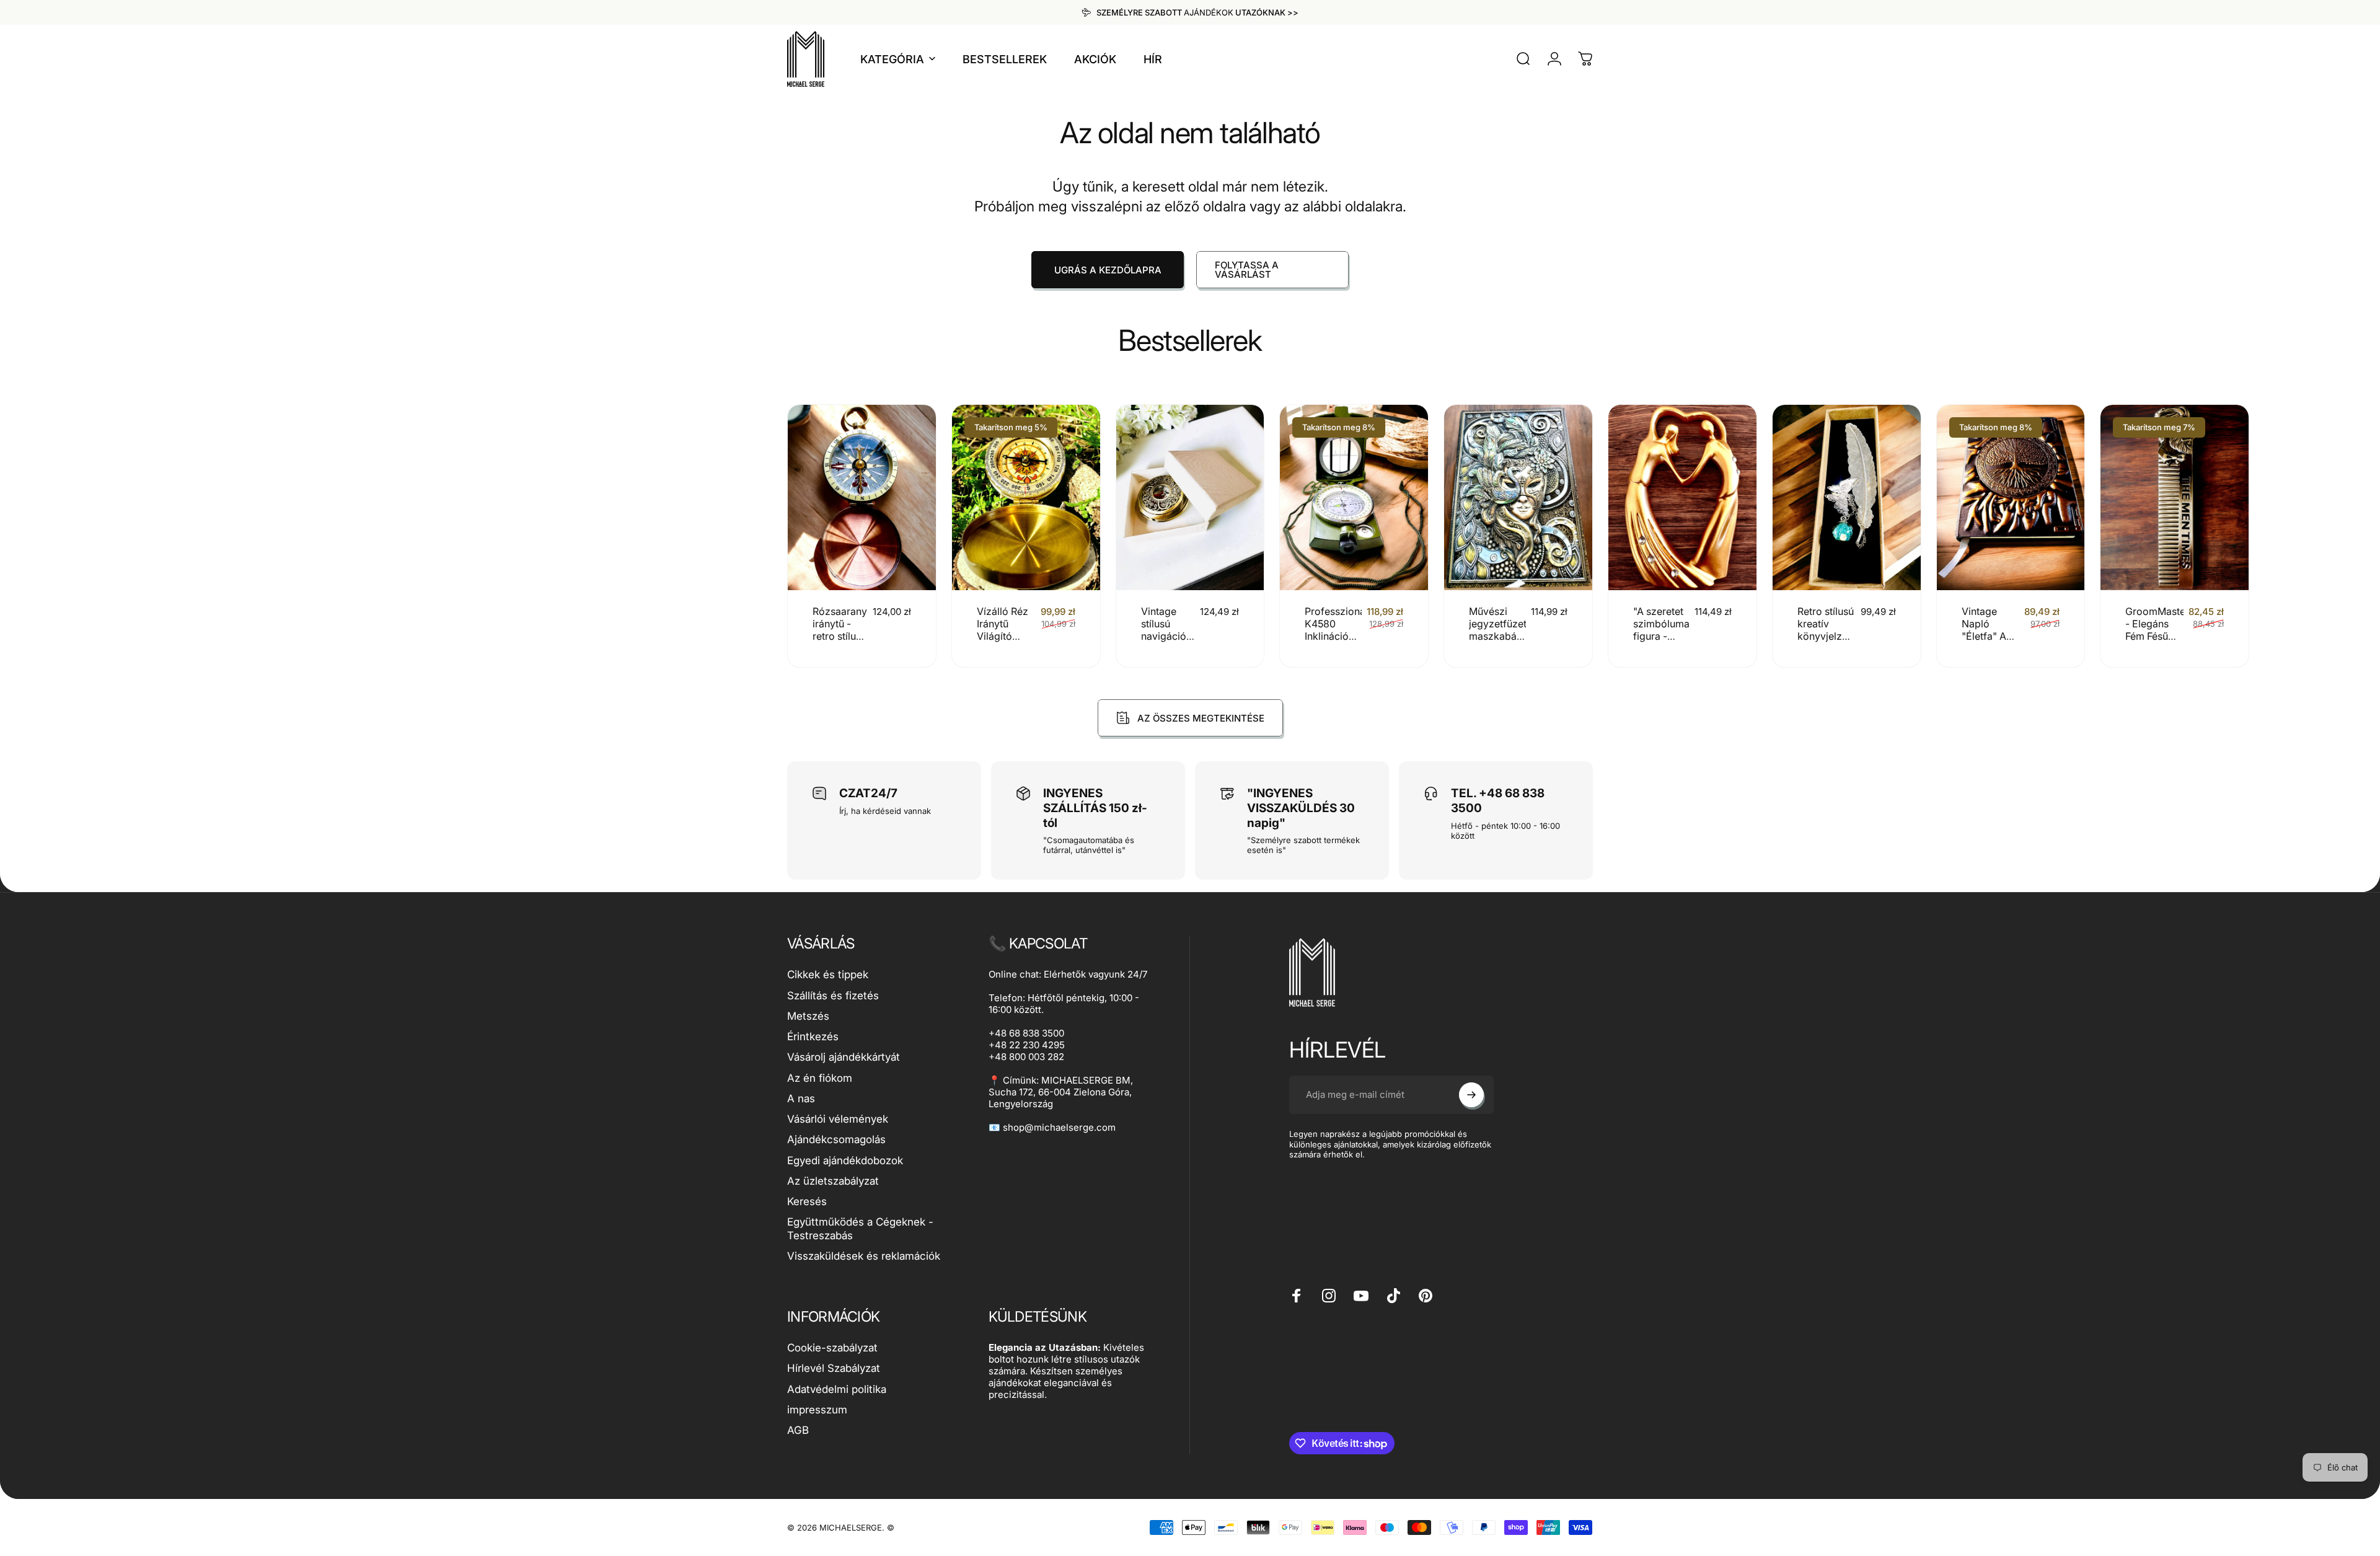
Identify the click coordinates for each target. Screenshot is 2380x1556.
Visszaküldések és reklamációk (864, 1256)
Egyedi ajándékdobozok (845, 1160)
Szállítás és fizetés (833, 996)
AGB (798, 1430)
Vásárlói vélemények (838, 1119)
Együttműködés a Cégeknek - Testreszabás (860, 1228)
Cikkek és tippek (828, 975)
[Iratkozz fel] (1471, 1095)
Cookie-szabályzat (832, 1348)
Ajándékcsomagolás (836, 1139)
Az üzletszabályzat (833, 1181)
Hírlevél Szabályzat (834, 1368)
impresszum (817, 1410)
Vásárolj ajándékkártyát (844, 1057)
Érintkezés (813, 1037)
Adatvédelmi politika (837, 1389)
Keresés (807, 1201)
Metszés (808, 1016)
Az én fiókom (820, 1078)
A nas (801, 1098)
